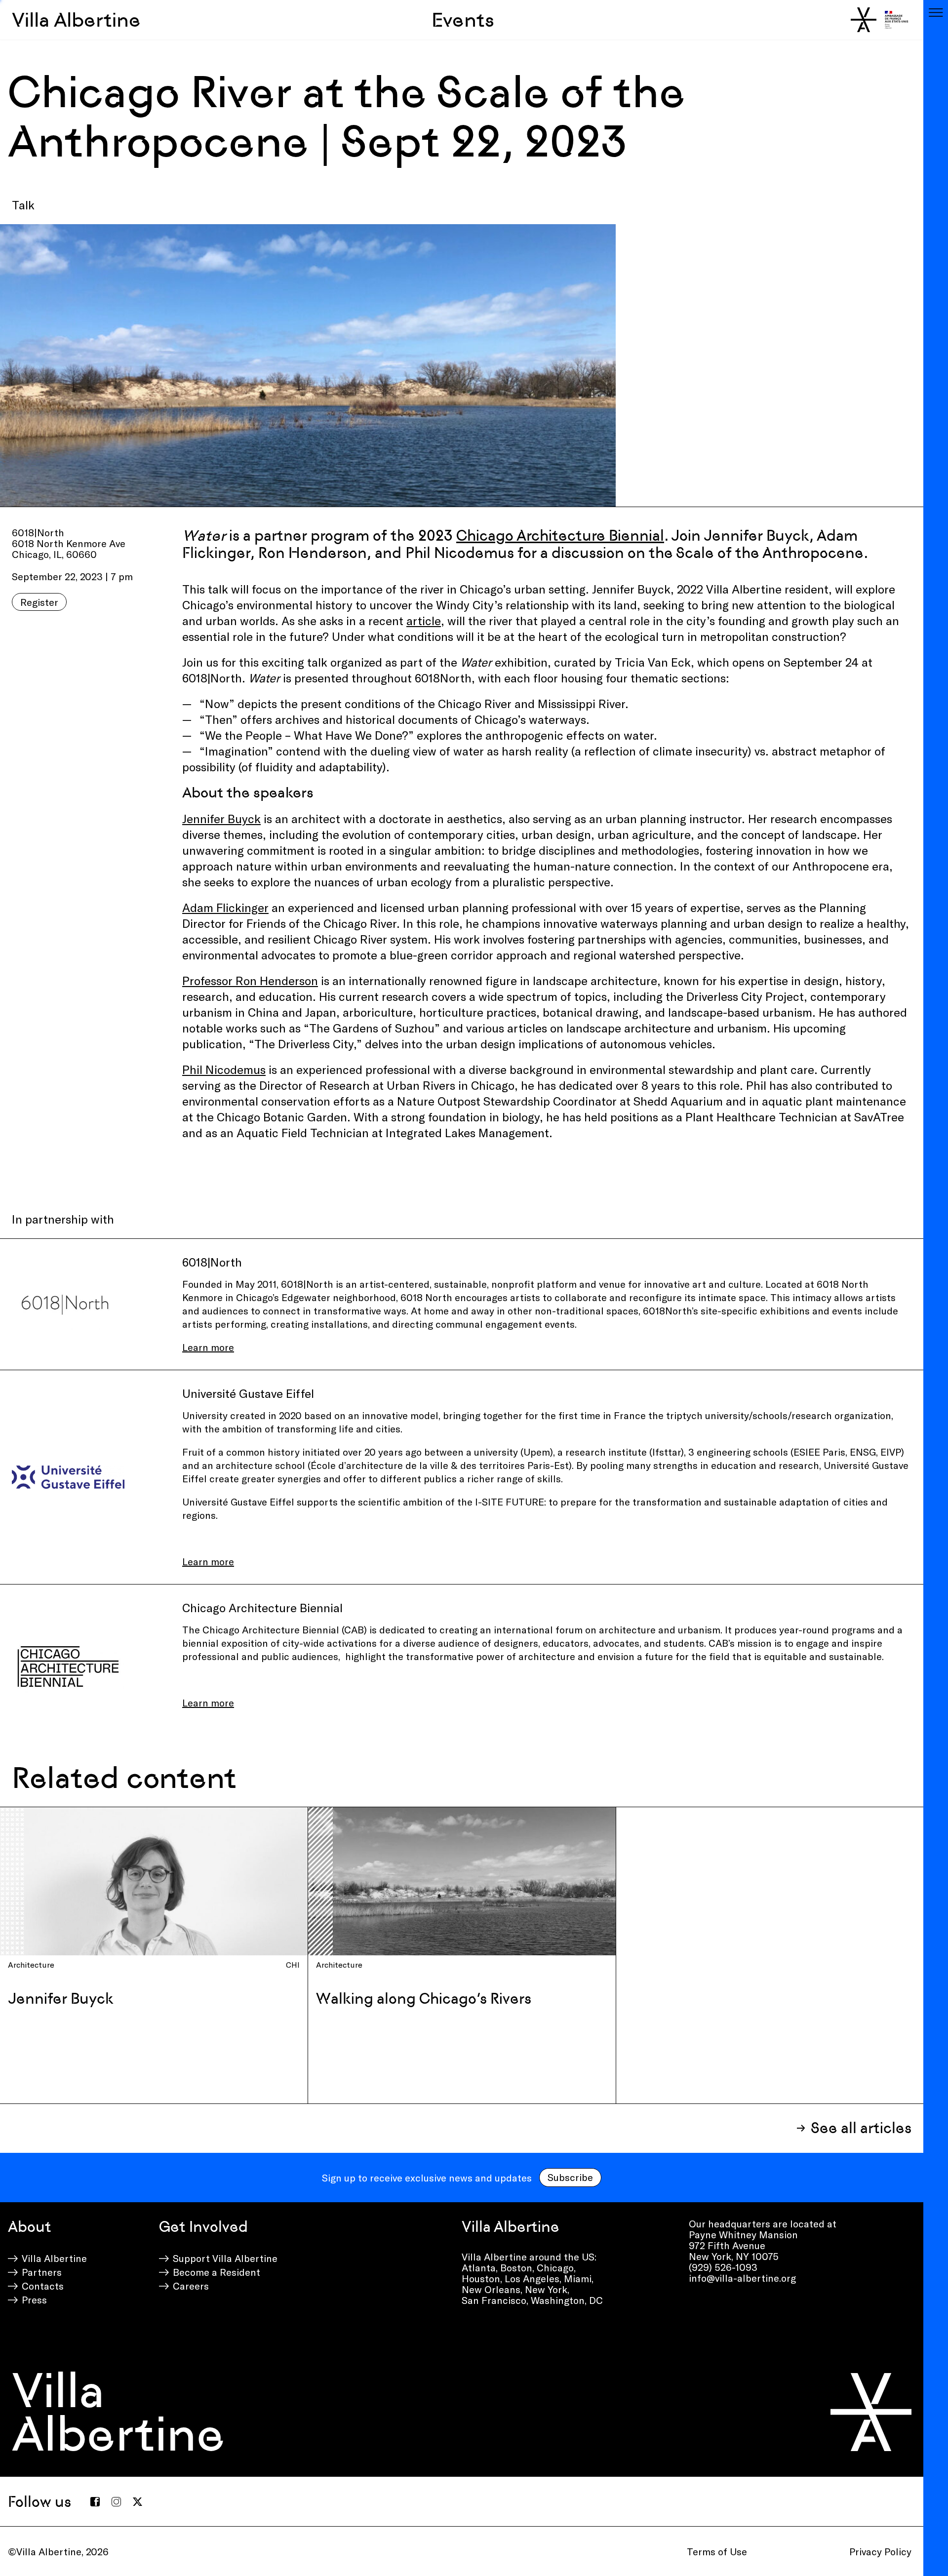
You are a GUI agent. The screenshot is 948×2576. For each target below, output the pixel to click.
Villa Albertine (76, 20)
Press (34, 2299)
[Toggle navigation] (936, 12)
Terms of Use (717, 2551)
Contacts (43, 2286)
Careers (191, 2286)
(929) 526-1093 (723, 2267)
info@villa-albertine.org (742, 2278)
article (424, 620)
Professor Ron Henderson (250, 980)
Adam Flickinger (225, 907)
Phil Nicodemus (224, 1069)
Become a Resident (217, 2272)
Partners (42, 2272)
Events (463, 20)
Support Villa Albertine (225, 2258)
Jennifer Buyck (221, 818)
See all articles (861, 2128)
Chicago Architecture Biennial (560, 535)
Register (39, 602)
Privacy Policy (880, 2551)
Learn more (208, 1347)
